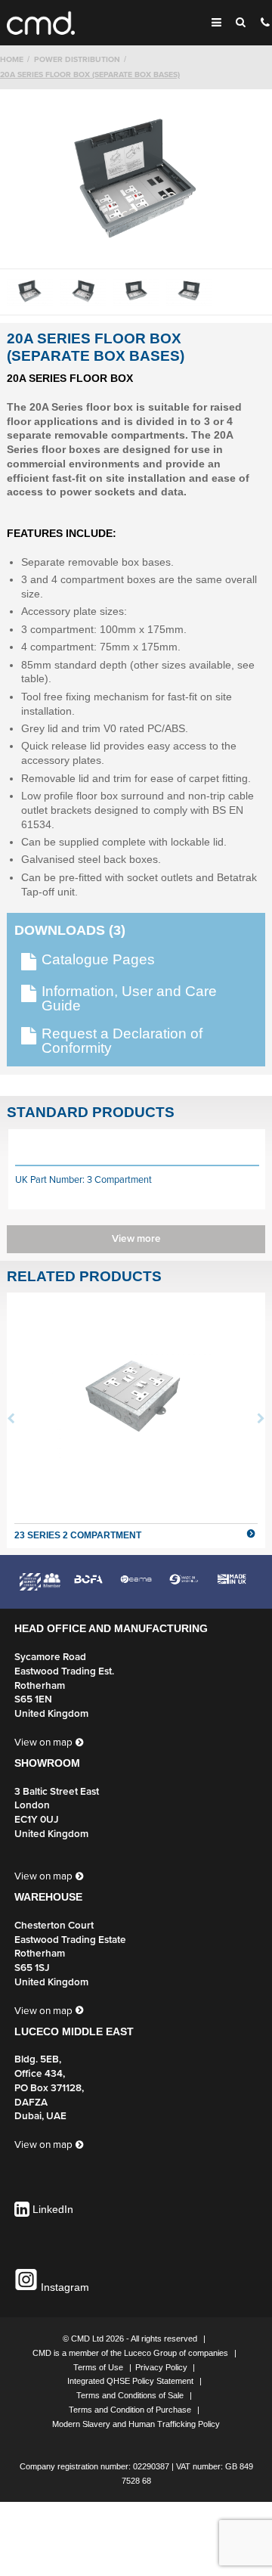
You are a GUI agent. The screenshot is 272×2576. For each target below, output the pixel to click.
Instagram (63, 2287)
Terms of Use (99, 2367)
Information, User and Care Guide (129, 999)
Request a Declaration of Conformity (122, 1041)
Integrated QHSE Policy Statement (131, 2381)
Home (12, 59)
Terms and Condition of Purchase (131, 2410)
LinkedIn (53, 2210)
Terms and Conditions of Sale (131, 2395)
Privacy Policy (162, 2367)
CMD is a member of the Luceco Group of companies (131, 2353)
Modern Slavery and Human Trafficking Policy (136, 2424)
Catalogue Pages (98, 960)
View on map (43, 1743)
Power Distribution (77, 59)
